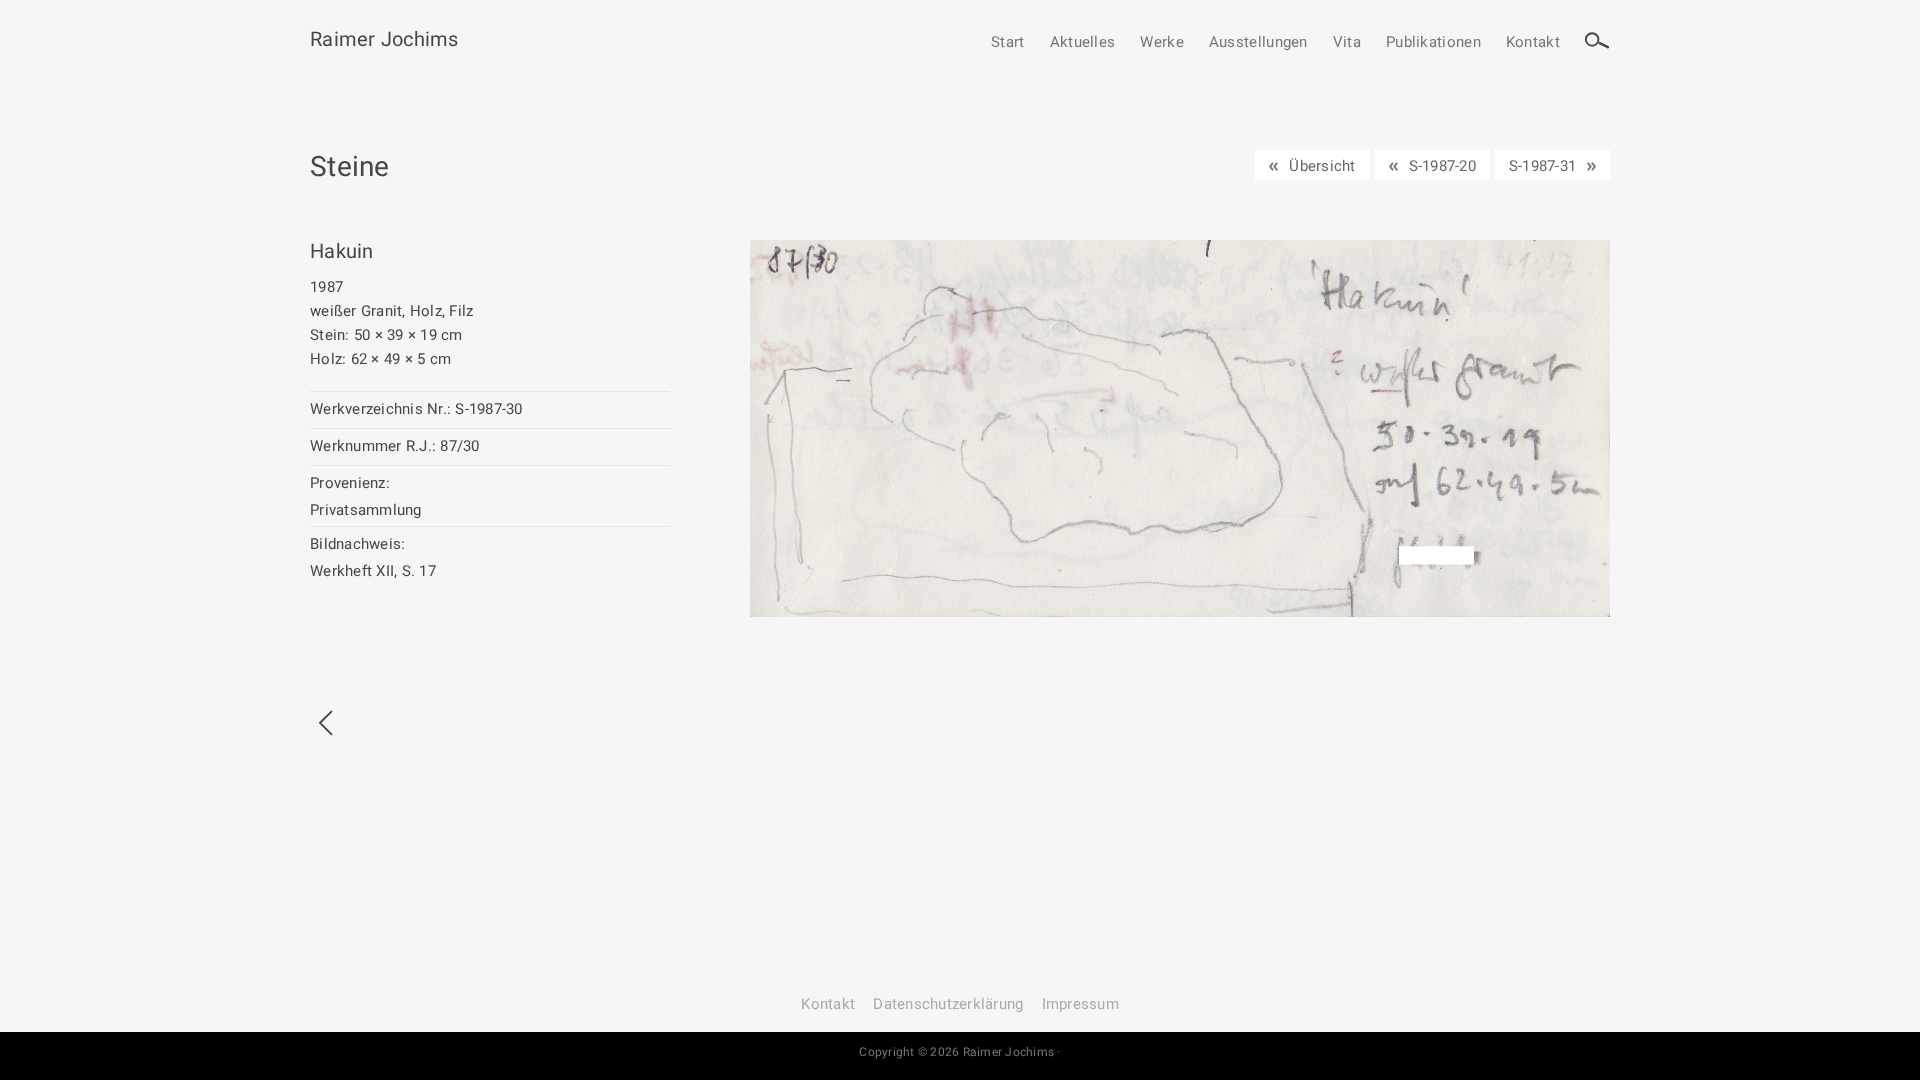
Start (1008, 43)
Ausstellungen (1258, 43)
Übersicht (1322, 166)
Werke (1162, 43)
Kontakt (1533, 43)
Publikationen (1433, 43)
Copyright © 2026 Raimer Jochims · (959, 1052)
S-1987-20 (1442, 166)
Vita (1347, 43)
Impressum (1080, 1004)
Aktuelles (1083, 43)
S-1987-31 (1542, 166)
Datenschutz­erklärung (948, 1004)
